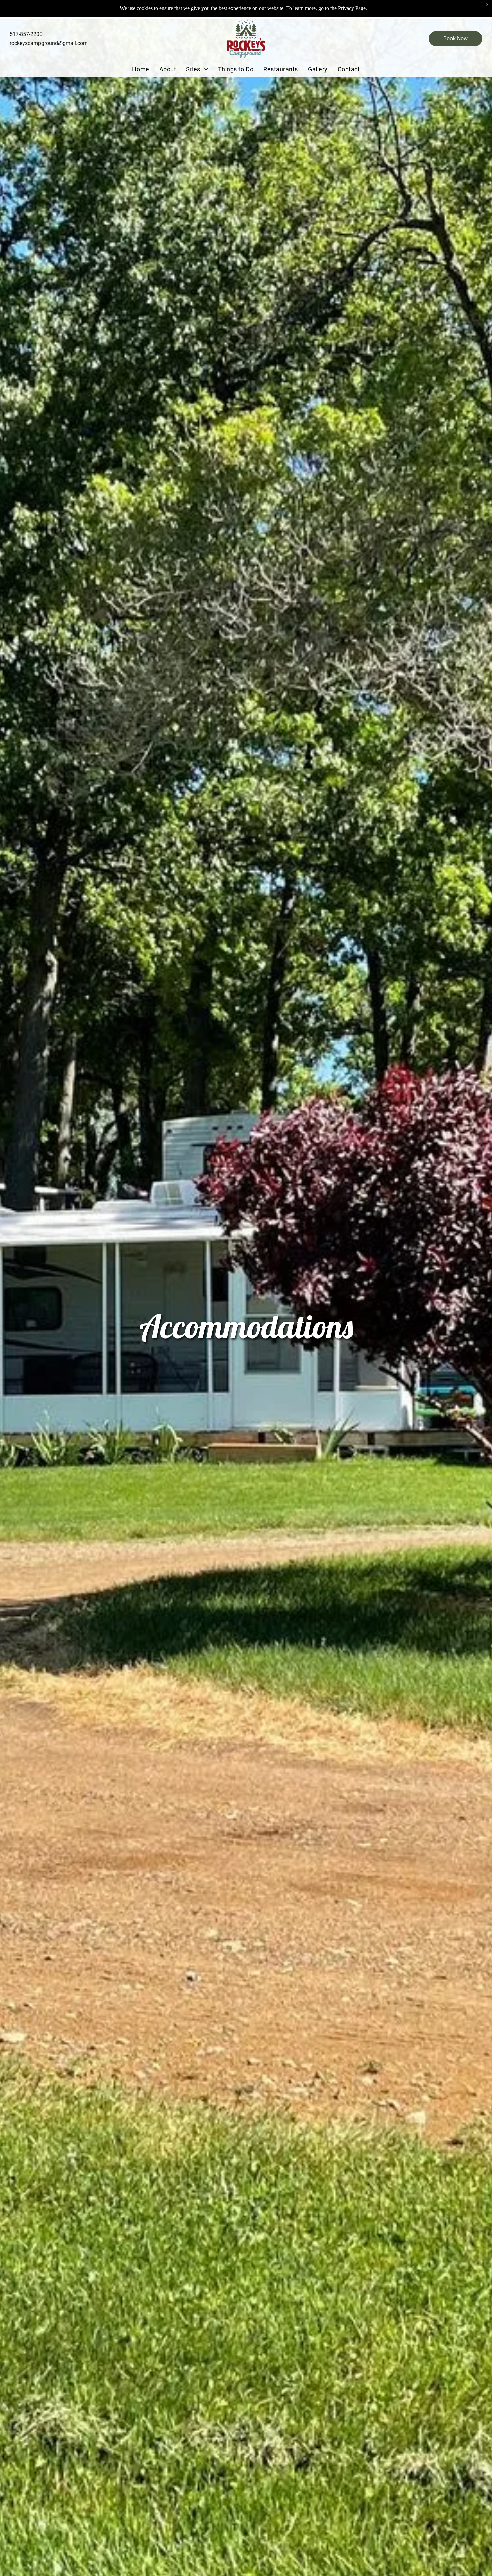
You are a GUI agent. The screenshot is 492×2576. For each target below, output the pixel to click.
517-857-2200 (26, 34)
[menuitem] (140, 69)
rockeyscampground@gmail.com (49, 43)
